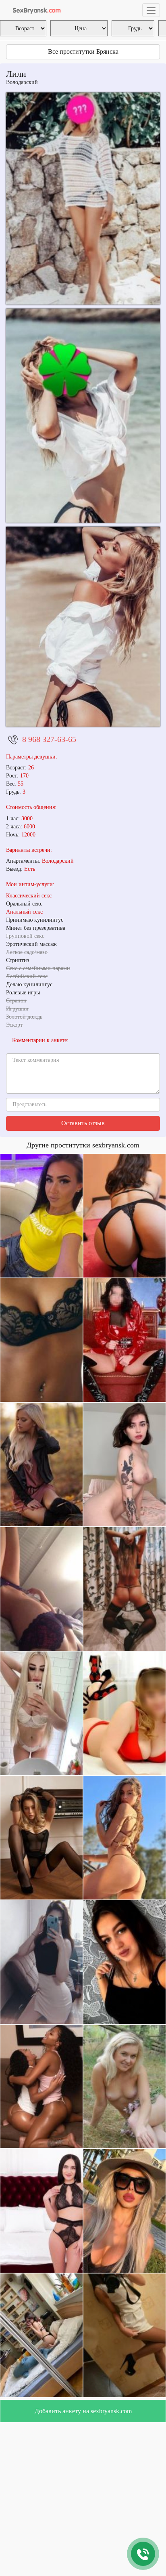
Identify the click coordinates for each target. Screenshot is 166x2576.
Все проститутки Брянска (83, 51)
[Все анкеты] (35, 10)
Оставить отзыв (83, 1123)
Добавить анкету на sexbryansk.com (83, 2411)
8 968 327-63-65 (49, 739)
